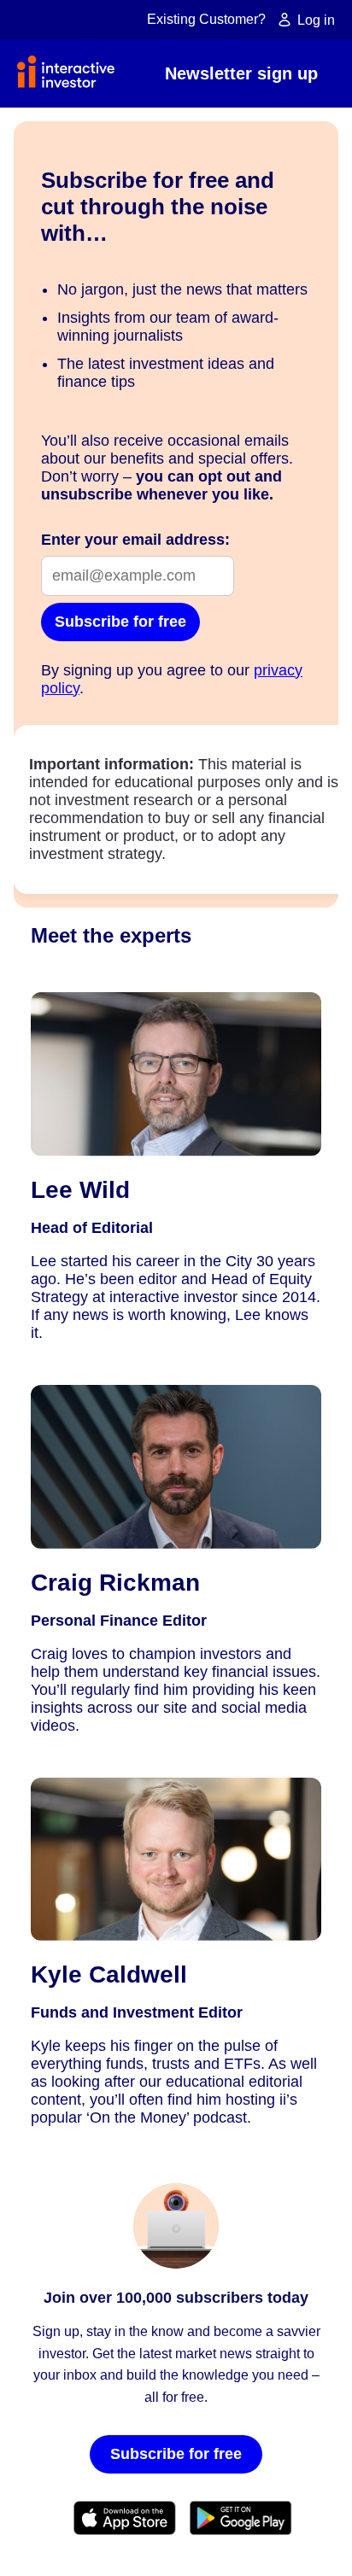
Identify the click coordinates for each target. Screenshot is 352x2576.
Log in (314, 20)
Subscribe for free (120, 622)
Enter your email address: (135, 540)
